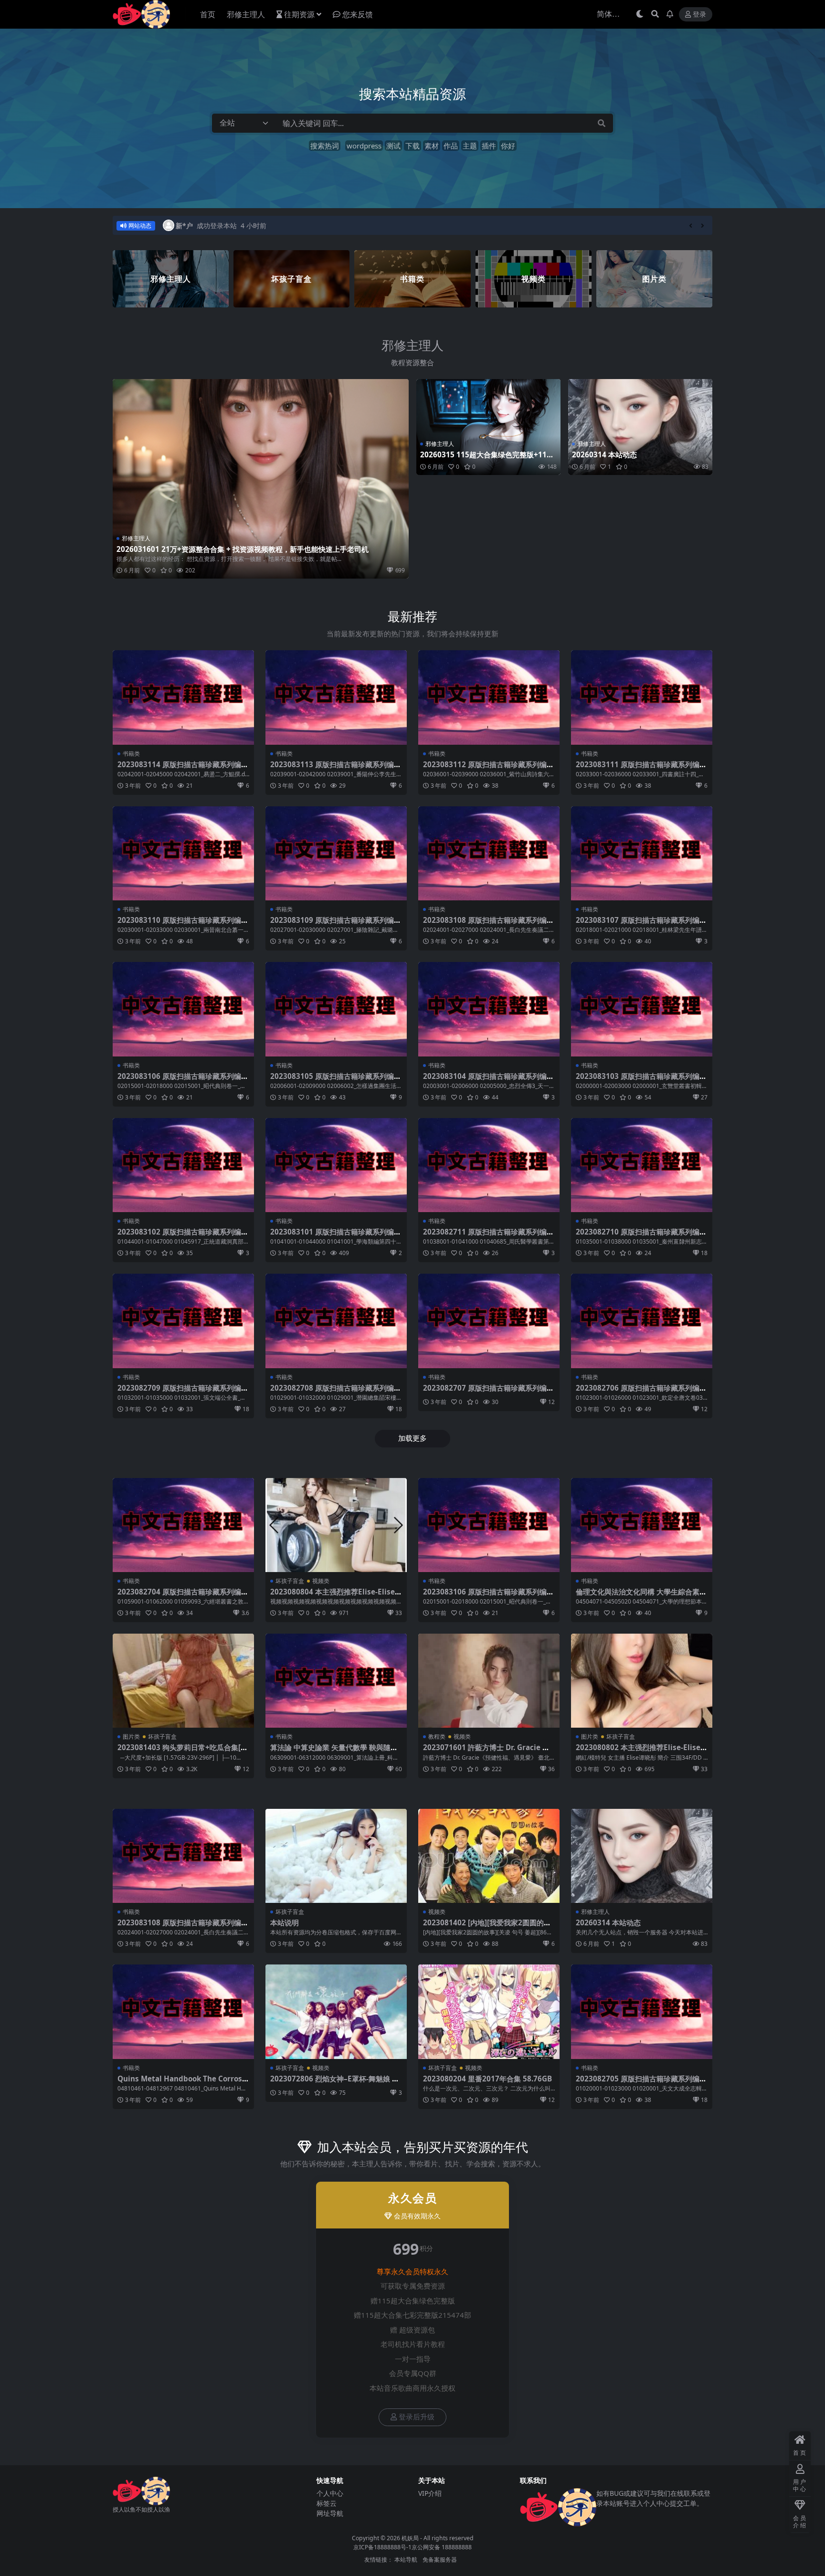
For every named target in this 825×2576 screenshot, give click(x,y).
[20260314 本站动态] (640, 427)
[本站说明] (336, 1856)
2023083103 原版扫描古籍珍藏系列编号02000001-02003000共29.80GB (641, 1080)
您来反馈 (358, 14)
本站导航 (406, 2560)
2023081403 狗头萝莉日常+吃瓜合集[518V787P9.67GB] (183, 1752)
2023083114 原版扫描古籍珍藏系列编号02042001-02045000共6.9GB (183, 769)
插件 (489, 146)
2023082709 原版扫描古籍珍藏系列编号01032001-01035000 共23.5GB (183, 1392)
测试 (393, 146)
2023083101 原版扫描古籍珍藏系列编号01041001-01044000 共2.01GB (336, 1236)
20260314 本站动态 (604, 454)
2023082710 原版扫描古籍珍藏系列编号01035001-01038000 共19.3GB (641, 1236)
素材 (432, 146)
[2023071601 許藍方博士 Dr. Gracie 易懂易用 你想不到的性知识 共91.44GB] (489, 1681)
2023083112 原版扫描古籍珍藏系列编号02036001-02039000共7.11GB (488, 769)
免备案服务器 (440, 2560)
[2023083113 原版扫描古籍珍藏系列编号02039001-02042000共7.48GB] (336, 697)
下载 (412, 146)
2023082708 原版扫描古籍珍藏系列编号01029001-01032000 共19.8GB (336, 1392)
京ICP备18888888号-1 (382, 2547)
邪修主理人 (246, 14)
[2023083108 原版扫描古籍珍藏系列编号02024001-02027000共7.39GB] (489, 853)
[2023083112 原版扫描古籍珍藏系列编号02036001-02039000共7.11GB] (489, 697)
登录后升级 (417, 2417)
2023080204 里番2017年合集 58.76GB (487, 2079)
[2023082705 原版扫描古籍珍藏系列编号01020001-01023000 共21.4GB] (642, 2011)
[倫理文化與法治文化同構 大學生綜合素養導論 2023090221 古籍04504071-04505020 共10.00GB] (642, 1525)
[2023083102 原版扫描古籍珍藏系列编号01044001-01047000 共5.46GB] (183, 1165)
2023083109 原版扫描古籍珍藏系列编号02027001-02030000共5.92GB (336, 924)
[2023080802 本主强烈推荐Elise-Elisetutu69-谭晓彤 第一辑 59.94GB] (642, 1681)
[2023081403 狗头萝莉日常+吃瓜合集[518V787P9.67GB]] (183, 1681)
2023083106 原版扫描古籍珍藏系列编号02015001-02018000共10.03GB (183, 1080)
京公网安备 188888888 (442, 2547)
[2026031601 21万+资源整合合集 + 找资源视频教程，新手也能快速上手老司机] (261, 479)
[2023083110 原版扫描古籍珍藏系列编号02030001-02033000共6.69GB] (183, 853)
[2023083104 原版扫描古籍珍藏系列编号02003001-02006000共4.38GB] (489, 1009)
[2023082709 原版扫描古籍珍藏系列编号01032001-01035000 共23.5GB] (183, 1321)
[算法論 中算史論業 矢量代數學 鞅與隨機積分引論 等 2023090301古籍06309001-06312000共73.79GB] (336, 1681)
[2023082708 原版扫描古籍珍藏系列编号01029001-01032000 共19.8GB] (336, 1321)
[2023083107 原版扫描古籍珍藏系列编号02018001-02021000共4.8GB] (642, 853)
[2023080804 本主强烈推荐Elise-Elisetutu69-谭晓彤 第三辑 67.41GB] (336, 1525)
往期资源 (299, 14)
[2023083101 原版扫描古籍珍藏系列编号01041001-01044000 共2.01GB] (336, 1165)
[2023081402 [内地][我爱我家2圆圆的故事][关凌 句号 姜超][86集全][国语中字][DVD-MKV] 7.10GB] (489, 1856)
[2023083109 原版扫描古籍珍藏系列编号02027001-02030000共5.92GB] (336, 853)
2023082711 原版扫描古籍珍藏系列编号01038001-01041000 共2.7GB (488, 1236)
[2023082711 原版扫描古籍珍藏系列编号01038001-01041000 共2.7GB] (489, 1165)
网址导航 (330, 2513)
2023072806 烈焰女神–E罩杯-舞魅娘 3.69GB (334, 2083)
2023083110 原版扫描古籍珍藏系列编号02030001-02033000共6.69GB (183, 924)
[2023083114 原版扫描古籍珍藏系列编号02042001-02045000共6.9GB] (183, 697)
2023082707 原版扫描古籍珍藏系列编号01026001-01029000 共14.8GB (488, 1392)
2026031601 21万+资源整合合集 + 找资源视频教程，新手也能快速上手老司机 (243, 549)
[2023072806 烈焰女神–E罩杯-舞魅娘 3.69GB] (336, 2011)
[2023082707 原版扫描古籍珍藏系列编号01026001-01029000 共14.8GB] (489, 1321)
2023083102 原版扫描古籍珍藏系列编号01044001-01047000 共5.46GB (183, 1236)
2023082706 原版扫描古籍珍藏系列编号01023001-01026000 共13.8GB (641, 1392)
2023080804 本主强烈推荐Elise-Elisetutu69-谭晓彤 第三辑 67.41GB (334, 1596)
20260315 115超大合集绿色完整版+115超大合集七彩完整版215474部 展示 (486, 459)
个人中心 (330, 2493)
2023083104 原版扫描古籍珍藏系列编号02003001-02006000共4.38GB (488, 1080)
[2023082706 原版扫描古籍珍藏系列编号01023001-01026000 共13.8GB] (642, 1321)
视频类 (321, 1581)
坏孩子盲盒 (290, 1581)
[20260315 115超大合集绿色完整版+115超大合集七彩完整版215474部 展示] (488, 427)
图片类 (131, 1737)
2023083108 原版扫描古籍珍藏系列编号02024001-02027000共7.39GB (488, 924)
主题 (470, 146)
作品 (451, 146)
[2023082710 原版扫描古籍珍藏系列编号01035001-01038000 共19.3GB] (642, 1165)
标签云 (327, 2503)
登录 (699, 15)
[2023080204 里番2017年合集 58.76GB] (489, 2011)
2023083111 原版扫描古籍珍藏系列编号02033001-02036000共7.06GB (641, 769)
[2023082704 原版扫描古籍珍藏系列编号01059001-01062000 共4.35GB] (183, 1525)
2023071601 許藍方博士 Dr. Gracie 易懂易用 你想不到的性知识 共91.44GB (486, 1752)
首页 (208, 14)
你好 (508, 146)
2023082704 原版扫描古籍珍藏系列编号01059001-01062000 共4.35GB (183, 1596)
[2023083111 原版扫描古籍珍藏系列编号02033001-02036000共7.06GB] (642, 697)
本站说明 (285, 1922)
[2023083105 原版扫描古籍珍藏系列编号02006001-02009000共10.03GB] (336, 1009)
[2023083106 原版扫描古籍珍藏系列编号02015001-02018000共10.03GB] (183, 1009)
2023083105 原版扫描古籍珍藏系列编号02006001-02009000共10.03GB (336, 1080)
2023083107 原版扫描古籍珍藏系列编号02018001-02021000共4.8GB (641, 924)
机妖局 (410, 2538)
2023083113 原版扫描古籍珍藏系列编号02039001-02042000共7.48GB (336, 769)
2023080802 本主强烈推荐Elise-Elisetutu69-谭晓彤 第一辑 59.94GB (640, 1752)
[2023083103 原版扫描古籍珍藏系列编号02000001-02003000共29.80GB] (642, 1009)
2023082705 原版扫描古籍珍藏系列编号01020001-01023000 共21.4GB (641, 2083)
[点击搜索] (602, 123)
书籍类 (131, 754)
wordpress (364, 146)
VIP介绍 (430, 2493)
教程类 (437, 1737)
